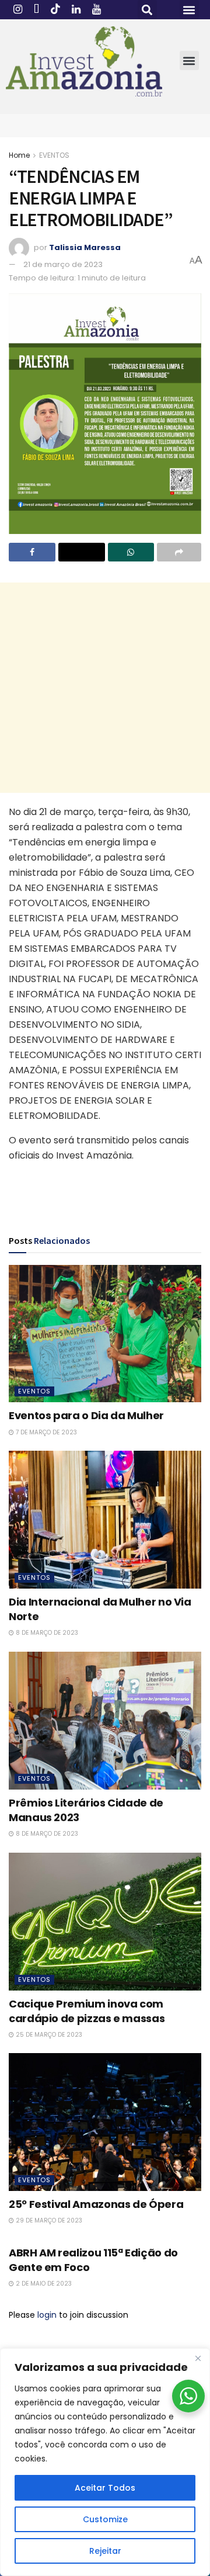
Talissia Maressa (85, 247)
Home (19, 155)
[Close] (198, 2358)
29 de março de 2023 (48, 2220)
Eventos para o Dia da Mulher (86, 1415)
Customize (105, 2519)
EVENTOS (54, 155)
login (47, 2315)
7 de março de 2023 (45, 1432)
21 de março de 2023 (63, 264)
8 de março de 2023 (46, 1633)
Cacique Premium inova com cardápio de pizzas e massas (87, 2011)
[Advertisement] (105, 688)
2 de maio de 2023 (43, 2284)
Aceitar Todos (105, 2488)
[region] (105, 2462)
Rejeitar (105, 2551)
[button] (147, 10)
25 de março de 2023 (48, 2035)
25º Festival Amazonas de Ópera (96, 2204)
